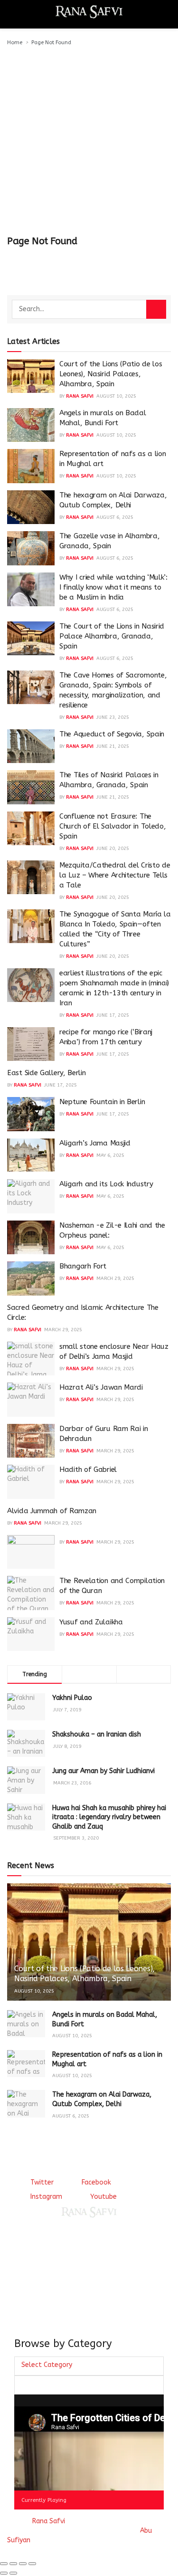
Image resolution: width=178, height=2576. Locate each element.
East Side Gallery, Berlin (47, 1073)
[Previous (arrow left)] (4, 2573)
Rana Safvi (80, 396)
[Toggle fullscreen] (23, 2564)
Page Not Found (51, 43)
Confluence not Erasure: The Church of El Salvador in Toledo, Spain (112, 826)
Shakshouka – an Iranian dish (97, 1734)
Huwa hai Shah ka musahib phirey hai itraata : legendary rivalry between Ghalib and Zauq (109, 1817)
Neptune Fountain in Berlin (102, 1102)
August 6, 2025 (115, 517)
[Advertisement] (89, 141)
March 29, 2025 (115, 1278)
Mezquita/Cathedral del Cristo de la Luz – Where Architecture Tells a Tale (115, 875)
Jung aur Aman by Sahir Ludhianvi (103, 1771)
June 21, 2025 (113, 746)
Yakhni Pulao (72, 1698)
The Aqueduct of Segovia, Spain (112, 734)
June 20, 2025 (113, 849)
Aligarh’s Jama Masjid (95, 1143)
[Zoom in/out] (32, 2564)
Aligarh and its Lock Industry (106, 1184)
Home (15, 43)
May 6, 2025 (110, 1155)
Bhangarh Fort (83, 1266)
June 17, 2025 (113, 1015)
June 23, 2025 (113, 717)
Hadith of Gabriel (88, 1469)
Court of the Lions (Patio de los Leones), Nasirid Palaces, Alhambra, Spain (111, 374)
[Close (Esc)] (4, 2564)
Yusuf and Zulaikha (91, 1622)
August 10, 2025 (116, 396)
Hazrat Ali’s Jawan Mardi (101, 1387)
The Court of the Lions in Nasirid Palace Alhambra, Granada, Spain (112, 636)
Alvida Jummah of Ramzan (52, 1511)
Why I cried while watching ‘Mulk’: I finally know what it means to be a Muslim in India (113, 587)
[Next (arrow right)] (13, 2573)
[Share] (13, 2564)
